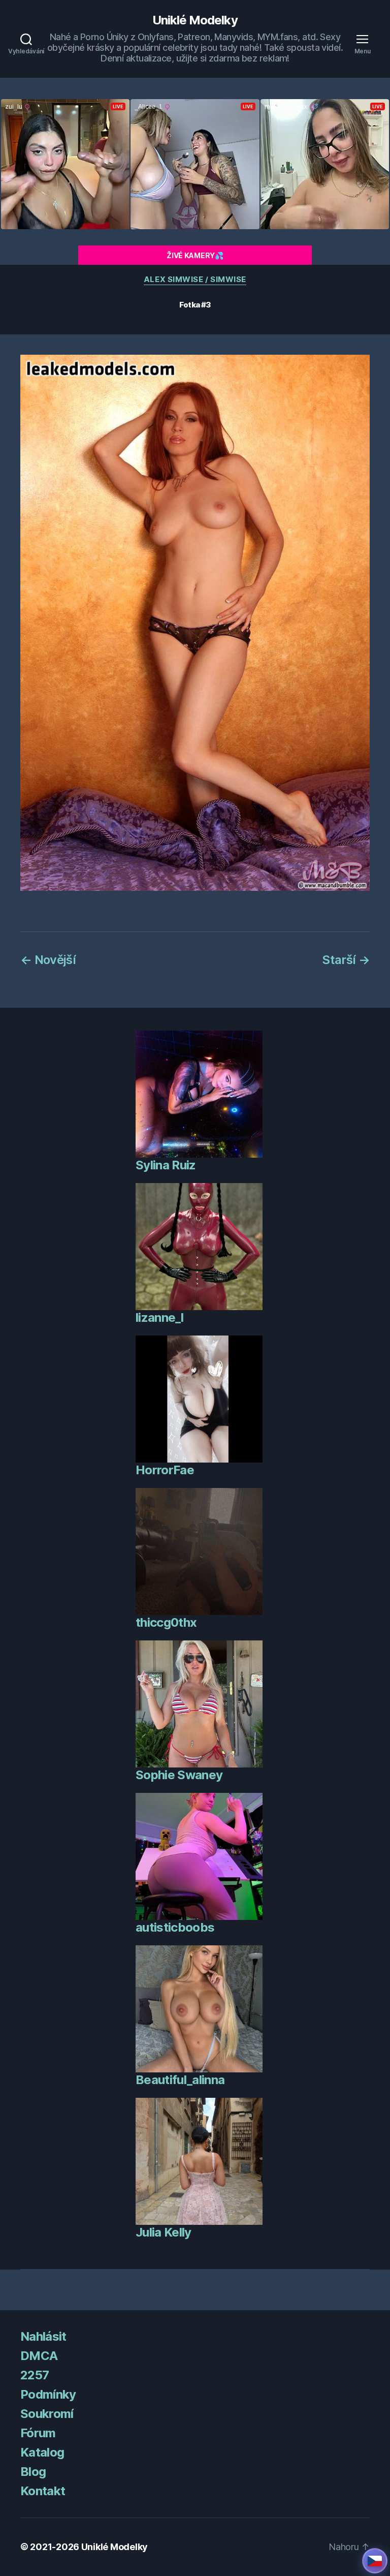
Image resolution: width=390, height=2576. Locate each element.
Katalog (42, 2452)
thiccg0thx (166, 1622)
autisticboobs (175, 1927)
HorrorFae (165, 1470)
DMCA (39, 2356)
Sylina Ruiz (166, 1165)
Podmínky (48, 2394)
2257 (35, 2375)
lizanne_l (159, 1317)
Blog (33, 2472)
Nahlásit (43, 2336)
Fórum (38, 2433)
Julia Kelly (164, 2232)
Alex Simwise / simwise (195, 280)
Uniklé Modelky (195, 20)
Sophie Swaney (179, 1775)
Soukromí (47, 2414)
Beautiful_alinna (180, 2080)
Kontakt (43, 2491)
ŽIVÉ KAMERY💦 (195, 255)
